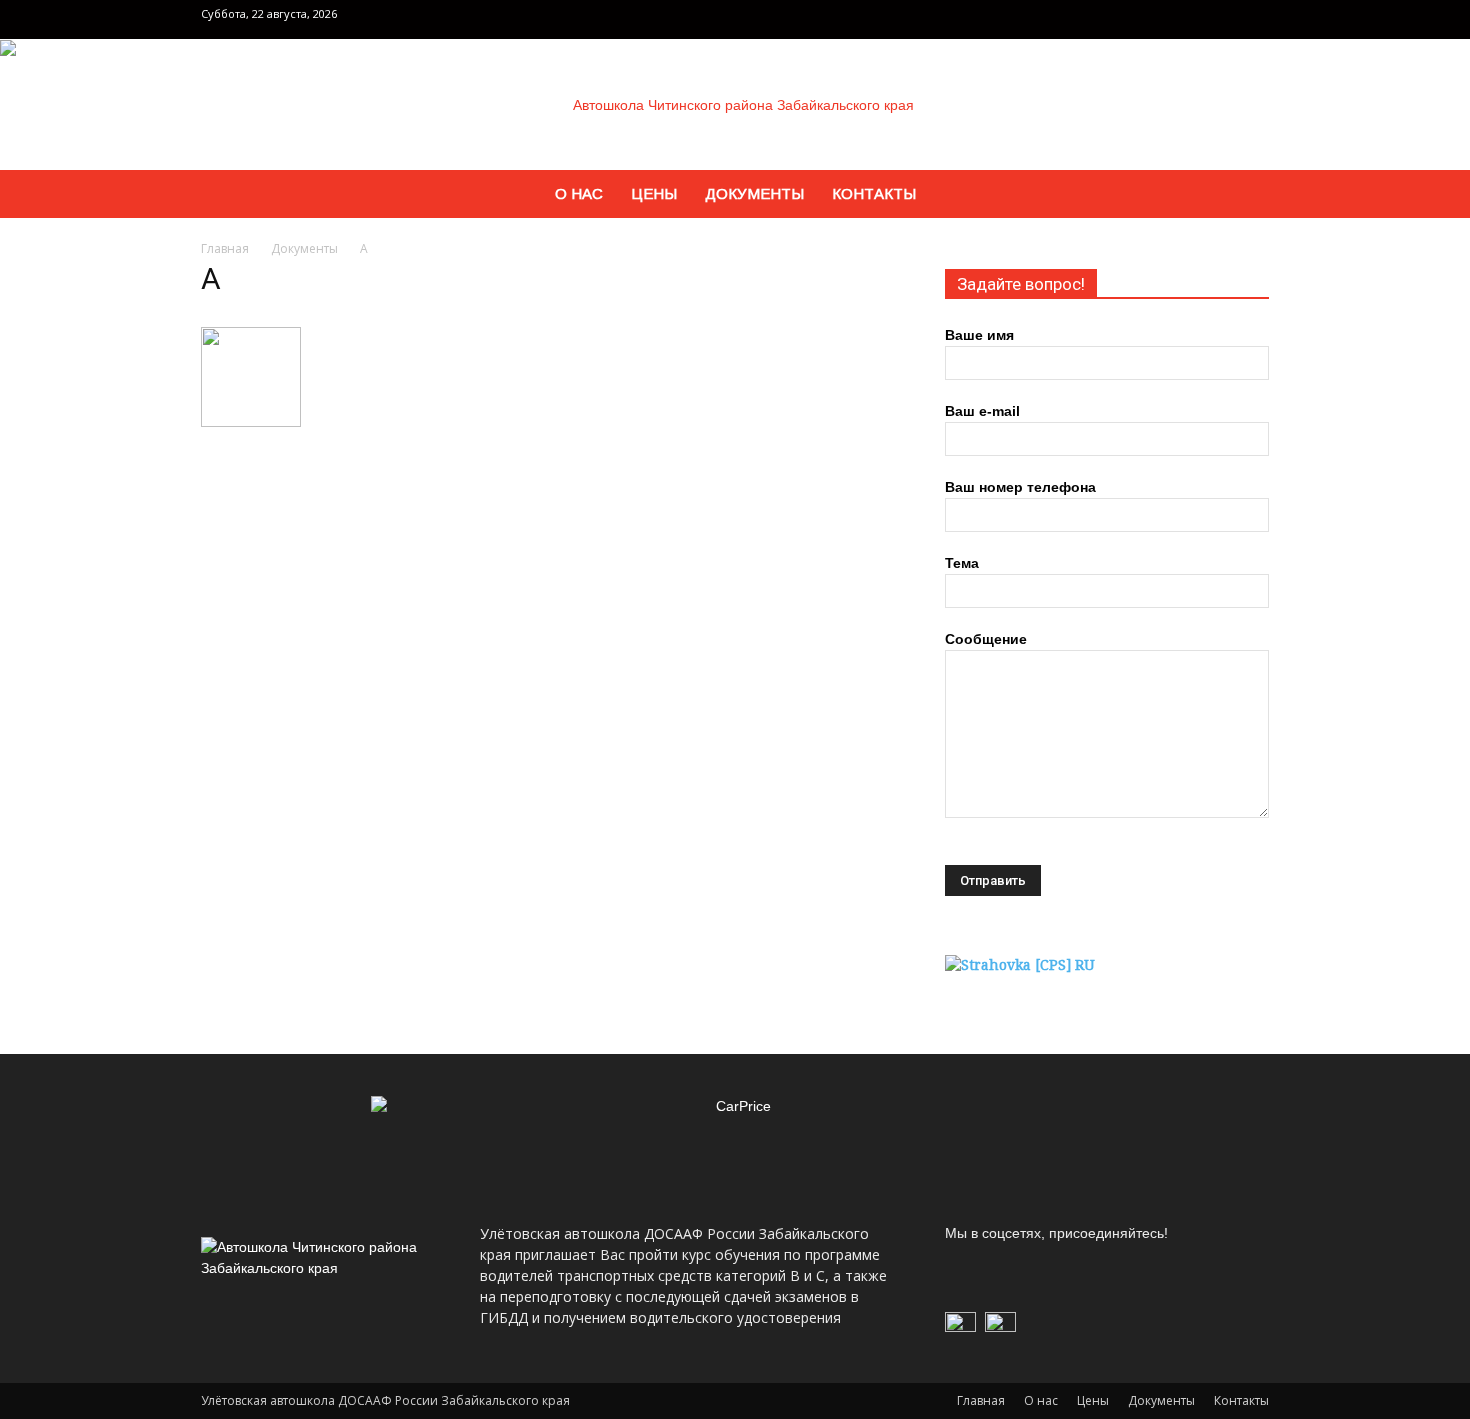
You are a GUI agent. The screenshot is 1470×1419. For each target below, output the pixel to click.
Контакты (874, 193)
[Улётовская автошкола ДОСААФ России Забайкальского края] (735, 105)
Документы (754, 193)
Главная (225, 248)
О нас (579, 193)
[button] (1245, 195)
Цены (654, 193)
